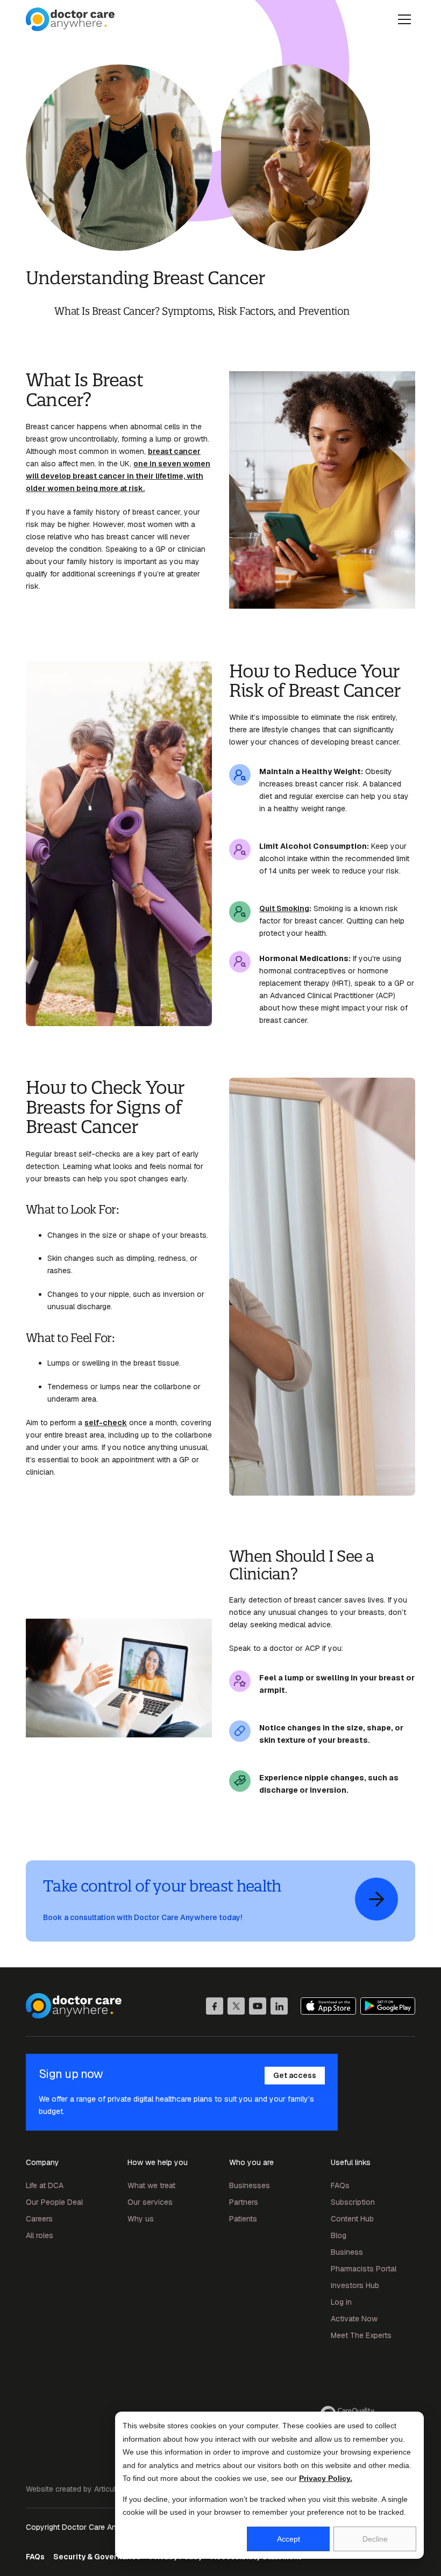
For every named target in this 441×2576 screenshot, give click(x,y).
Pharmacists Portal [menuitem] (364, 2269)
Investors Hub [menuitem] (355, 2285)
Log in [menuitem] (341, 2302)
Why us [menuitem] (141, 2219)
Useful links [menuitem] (351, 2162)
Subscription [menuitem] (353, 2202)
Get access (295, 2075)
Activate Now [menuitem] (354, 2319)
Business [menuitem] (347, 2252)
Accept (289, 2539)
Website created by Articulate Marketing (94, 2489)
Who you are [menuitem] (251, 2162)
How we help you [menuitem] (158, 2162)
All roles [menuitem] (40, 2235)
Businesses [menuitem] (250, 2185)
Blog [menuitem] (339, 2235)
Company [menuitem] (42, 2162)
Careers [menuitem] (39, 2219)
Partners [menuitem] (244, 2202)
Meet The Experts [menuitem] (361, 2335)
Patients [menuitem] (243, 2219)
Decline (375, 2539)
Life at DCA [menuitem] (45, 2185)
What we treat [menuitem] (151, 2185)
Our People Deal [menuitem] (54, 2202)
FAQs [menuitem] (340, 2185)
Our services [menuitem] (150, 2202)
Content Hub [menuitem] (352, 2219)
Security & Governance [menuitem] (97, 2557)
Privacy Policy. (326, 2478)
